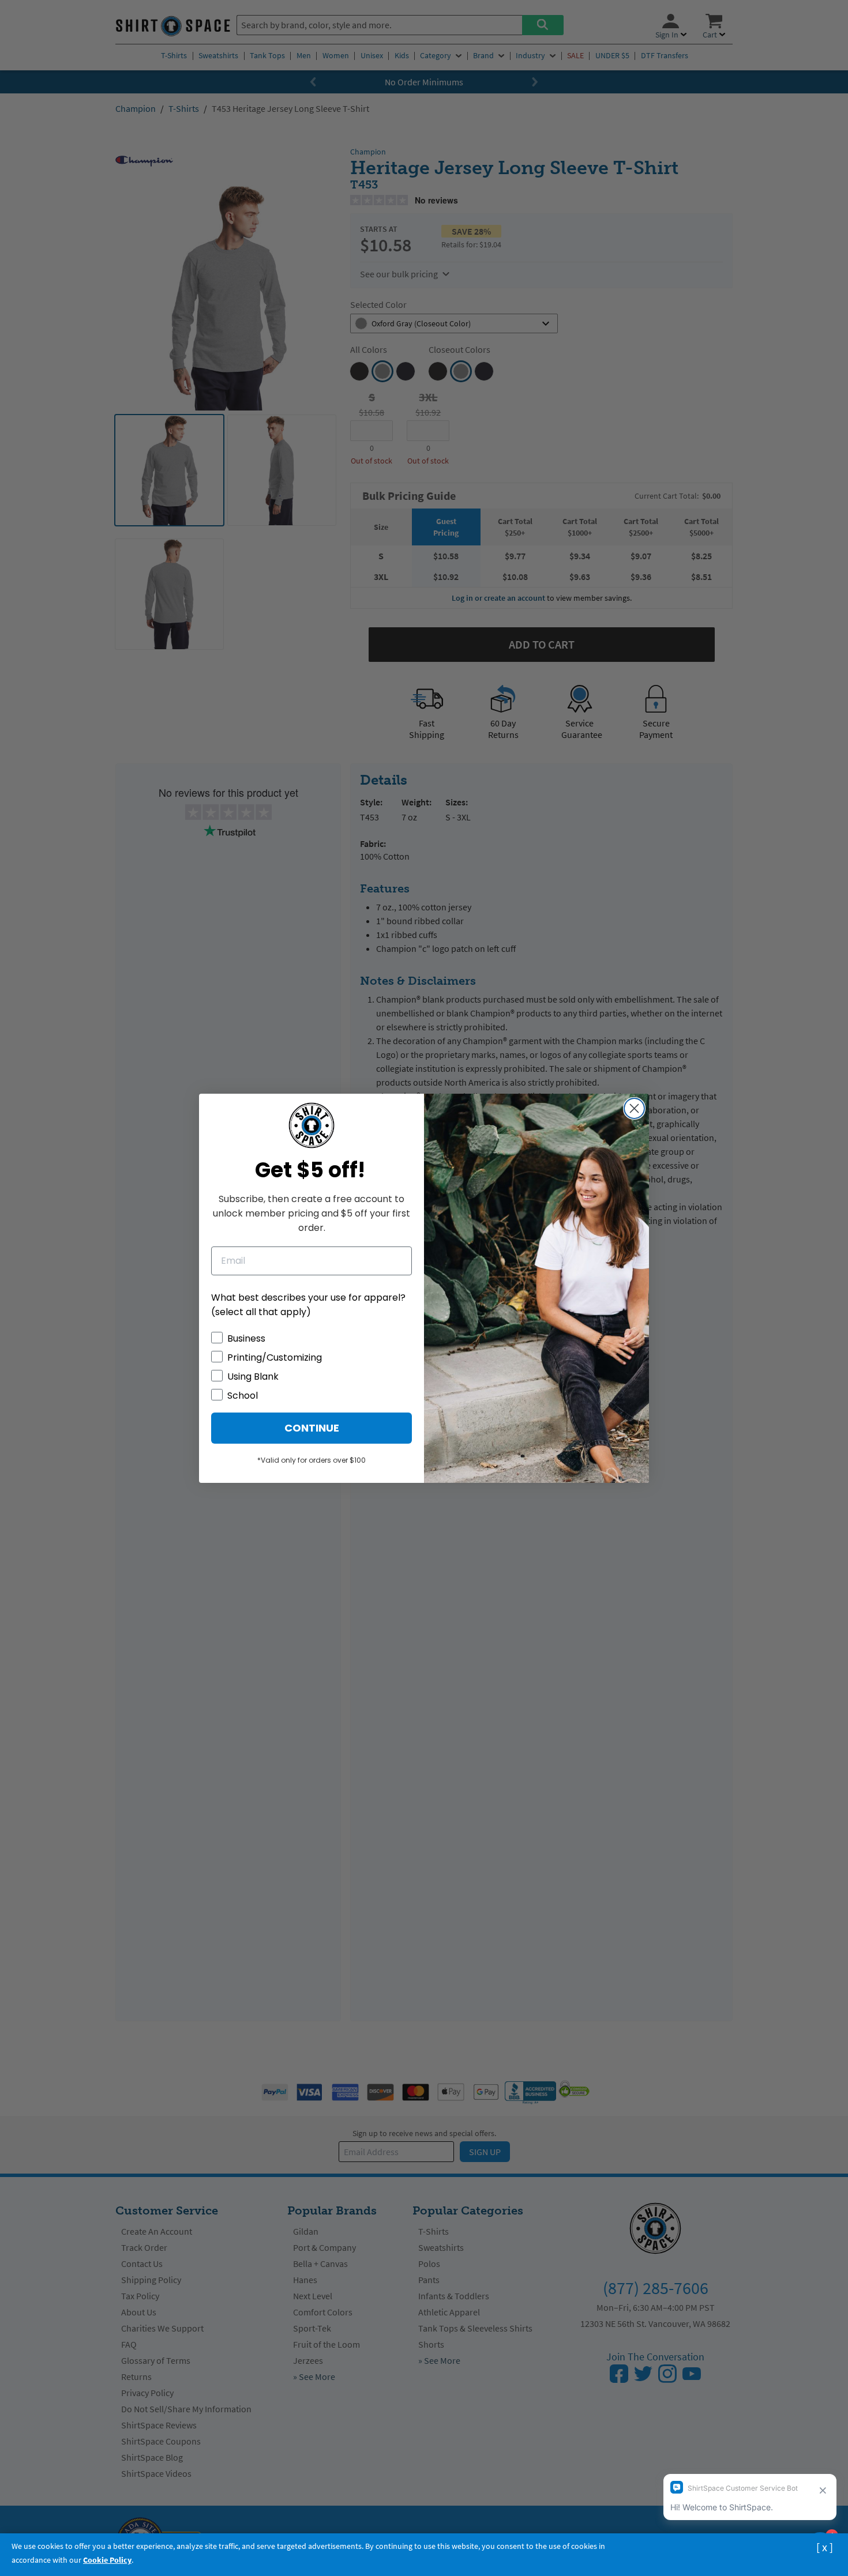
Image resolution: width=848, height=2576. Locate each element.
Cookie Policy (107, 2560)
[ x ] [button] (825, 2547)
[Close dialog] (634, 1108)
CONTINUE (312, 1428)
